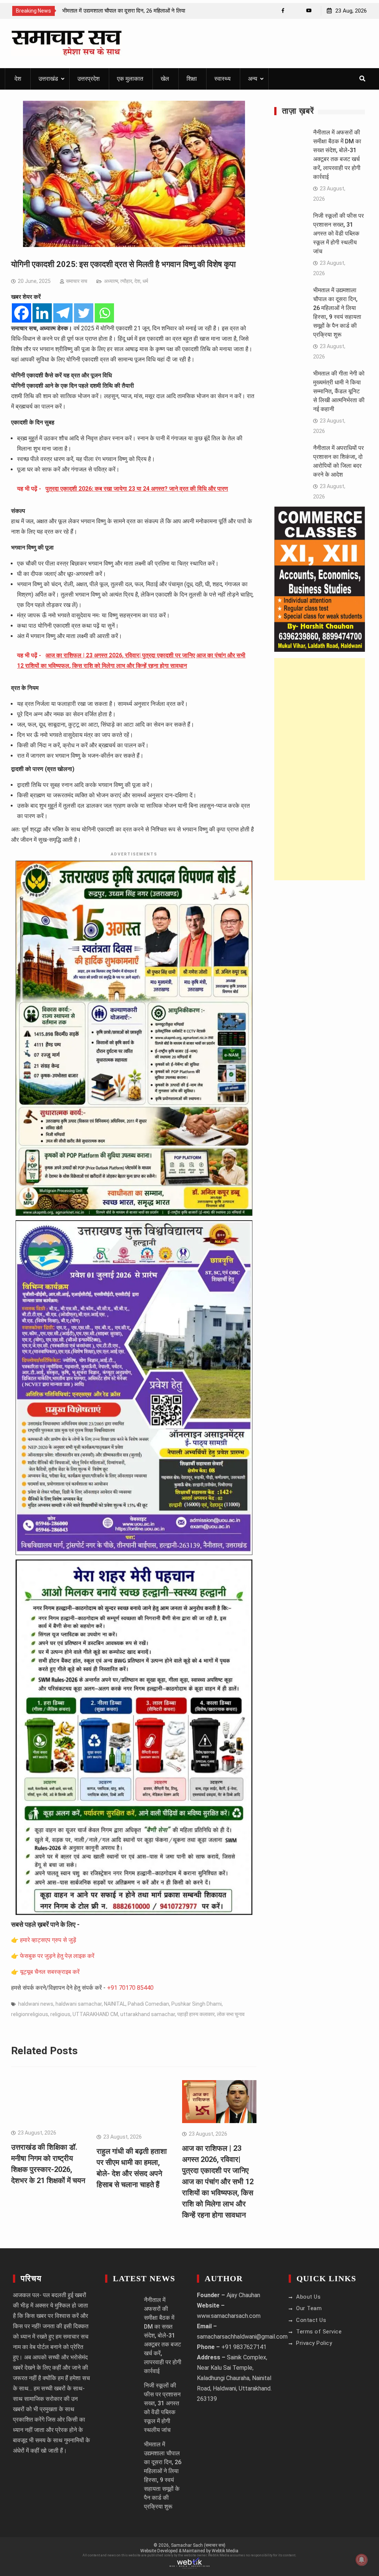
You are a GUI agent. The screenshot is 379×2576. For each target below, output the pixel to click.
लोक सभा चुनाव (231, 2014)
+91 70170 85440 (130, 1988)
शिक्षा (192, 79)
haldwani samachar (79, 2004)
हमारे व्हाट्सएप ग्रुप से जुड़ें (48, 1940)
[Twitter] (84, 313)
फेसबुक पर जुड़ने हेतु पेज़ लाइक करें (57, 1956)
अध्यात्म (111, 281)
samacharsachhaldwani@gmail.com (242, 2337)
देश (18, 79)
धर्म (145, 281)
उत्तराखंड (48, 79)
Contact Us (311, 2320)
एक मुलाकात (130, 79)
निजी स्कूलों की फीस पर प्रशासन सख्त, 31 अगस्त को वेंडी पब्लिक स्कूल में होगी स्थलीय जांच (338, 233)
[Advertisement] (320, 769)
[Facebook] (283, 11)
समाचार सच (77, 281)
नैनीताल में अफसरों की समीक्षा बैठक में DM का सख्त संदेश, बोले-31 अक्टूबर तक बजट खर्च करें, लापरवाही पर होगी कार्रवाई (163, 2335)
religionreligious (30, 2014)
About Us (308, 2297)
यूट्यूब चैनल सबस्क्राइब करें (50, 1972)
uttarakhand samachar (148, 2014)
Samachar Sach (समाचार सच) (198, 2545)
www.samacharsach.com (229, 2316)
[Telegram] (63, 313)
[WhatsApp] (296, 11)
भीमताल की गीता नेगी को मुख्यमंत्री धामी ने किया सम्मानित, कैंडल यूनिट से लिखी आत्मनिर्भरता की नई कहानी (339, 391)
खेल (165, 79)
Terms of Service (319, 2332)
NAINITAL (115, 2004)
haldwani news (36, 2004)
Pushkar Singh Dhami (197, 2004)
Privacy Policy (314, 2343)
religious (60, 2014)
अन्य (253, 79)
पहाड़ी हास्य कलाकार (196, 2014)
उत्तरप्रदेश (88, 79)
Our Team (309, 2308)
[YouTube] (309, 11)
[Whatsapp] (104, 313)
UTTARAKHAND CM (95, 2014)
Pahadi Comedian (148, 2004)
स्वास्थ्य (222, 79)
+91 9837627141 (244, 2347)
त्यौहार (126, 281)
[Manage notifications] (362, 2560)
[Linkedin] (42, 313)
